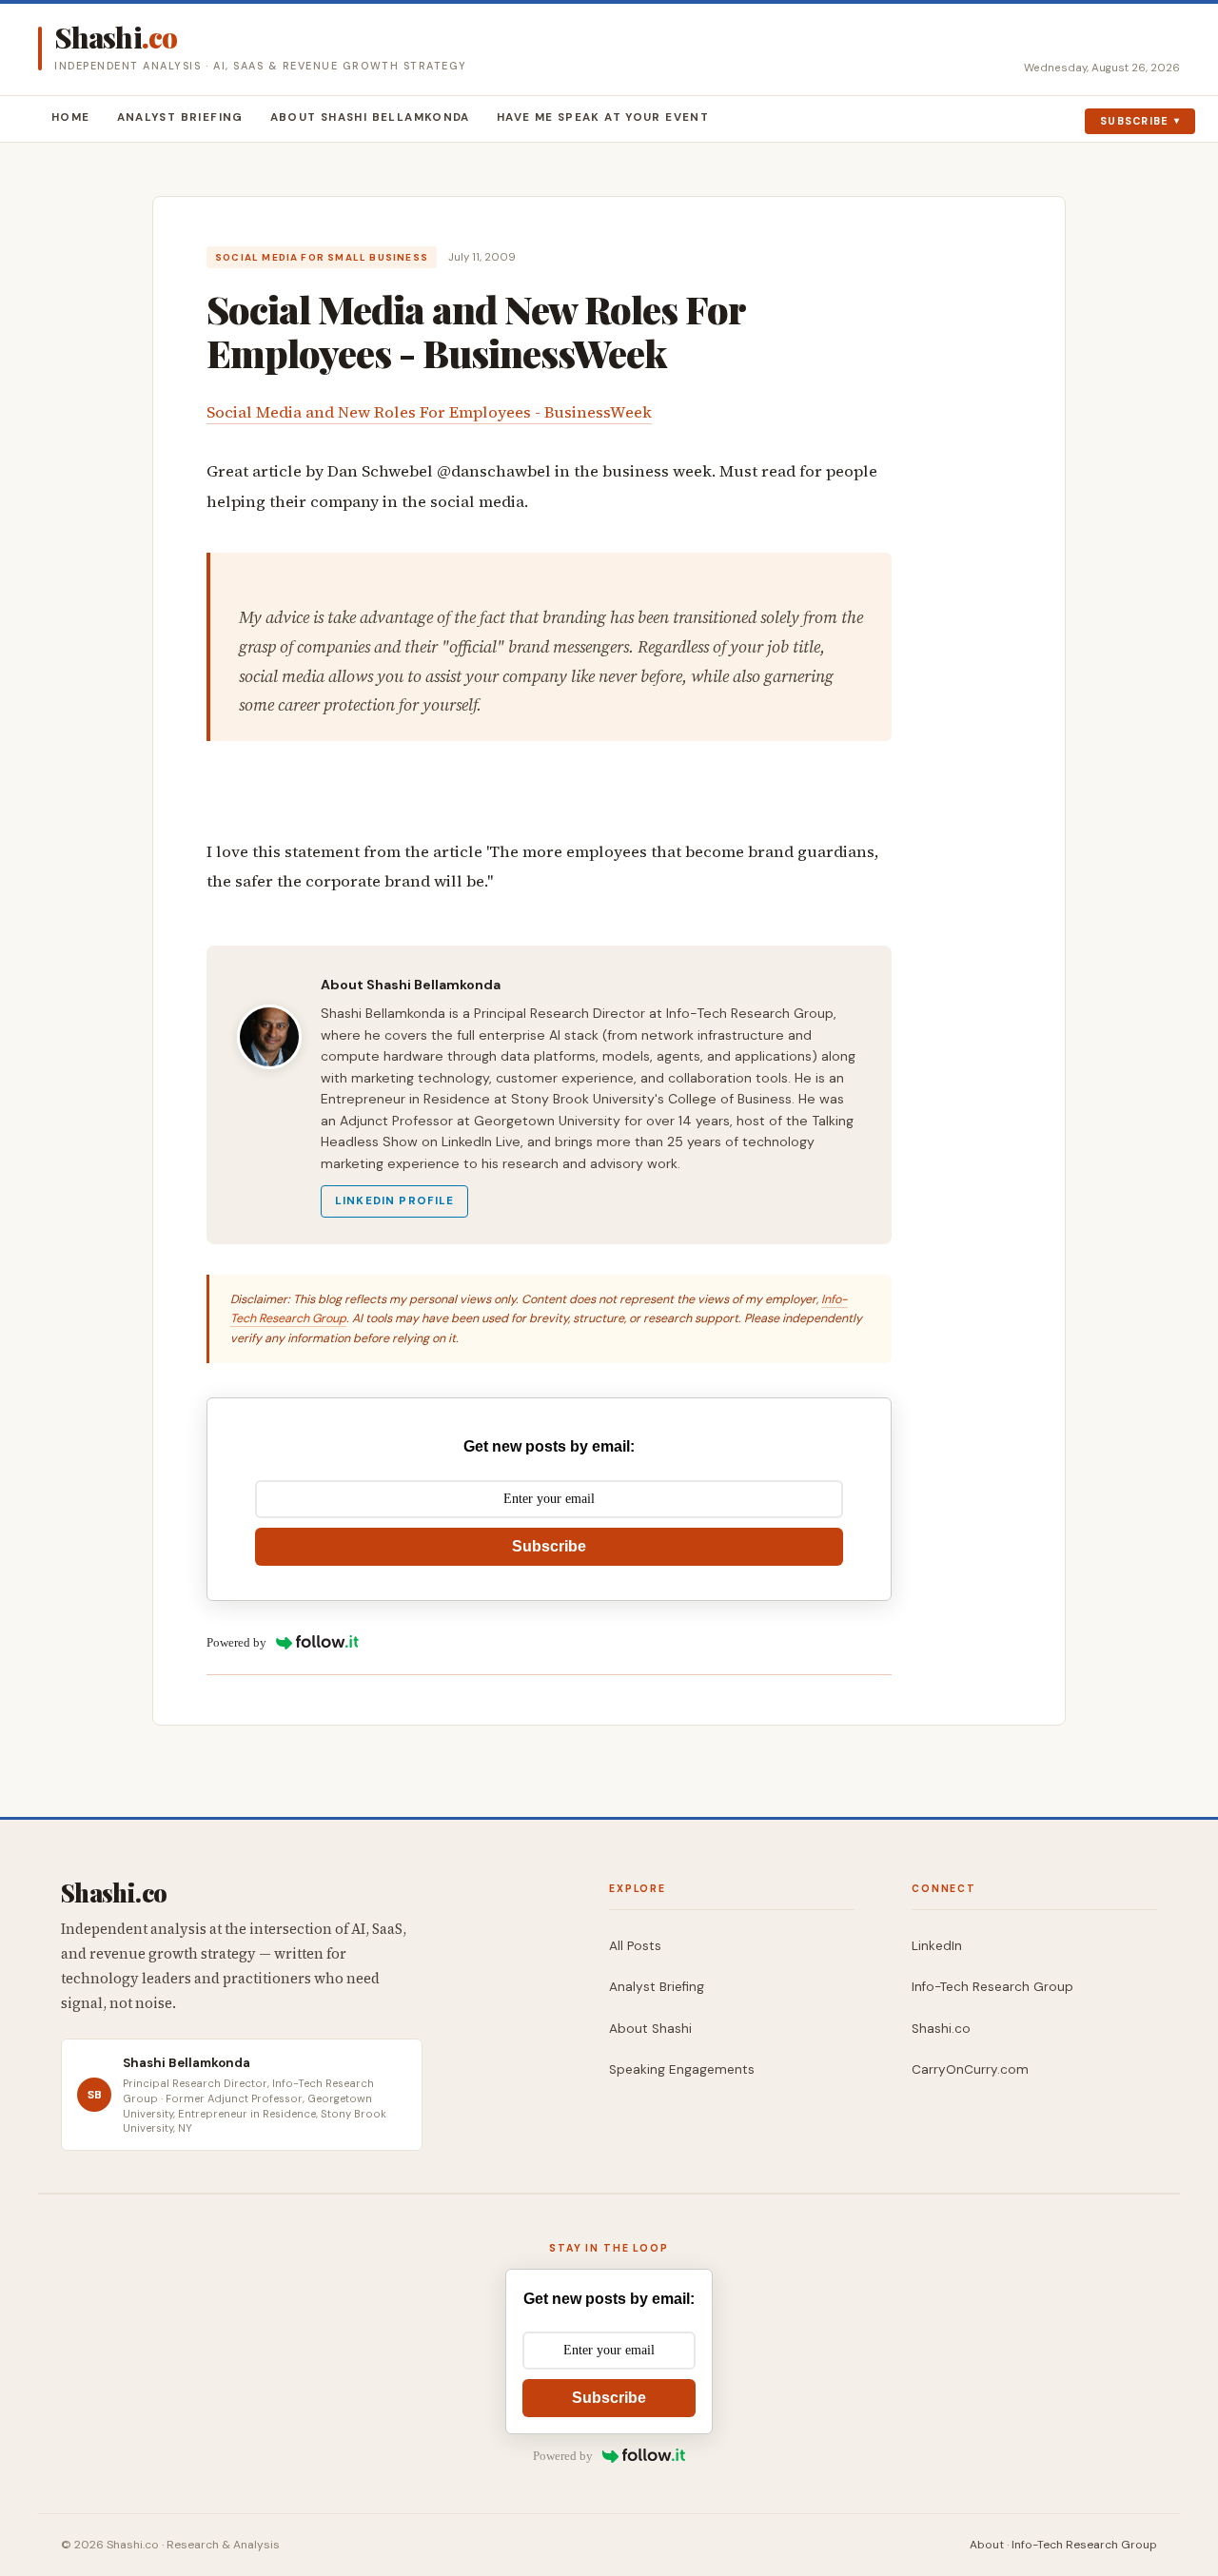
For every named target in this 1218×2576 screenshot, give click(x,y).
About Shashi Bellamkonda (370, 117)
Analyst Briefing (180, 117)
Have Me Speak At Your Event (603, 117)
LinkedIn (937, 1946)
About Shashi (650, 2029)
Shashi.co (941, 2029)
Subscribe (1135, 121)
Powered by (236, 1642)
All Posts (635, 1946)
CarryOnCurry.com (970, 2069)
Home (71, 117)
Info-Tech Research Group (992, 1987)
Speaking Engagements (682, 2069)
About (987, 2545)
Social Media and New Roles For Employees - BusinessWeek (429, 412)
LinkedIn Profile (394, 1201)
